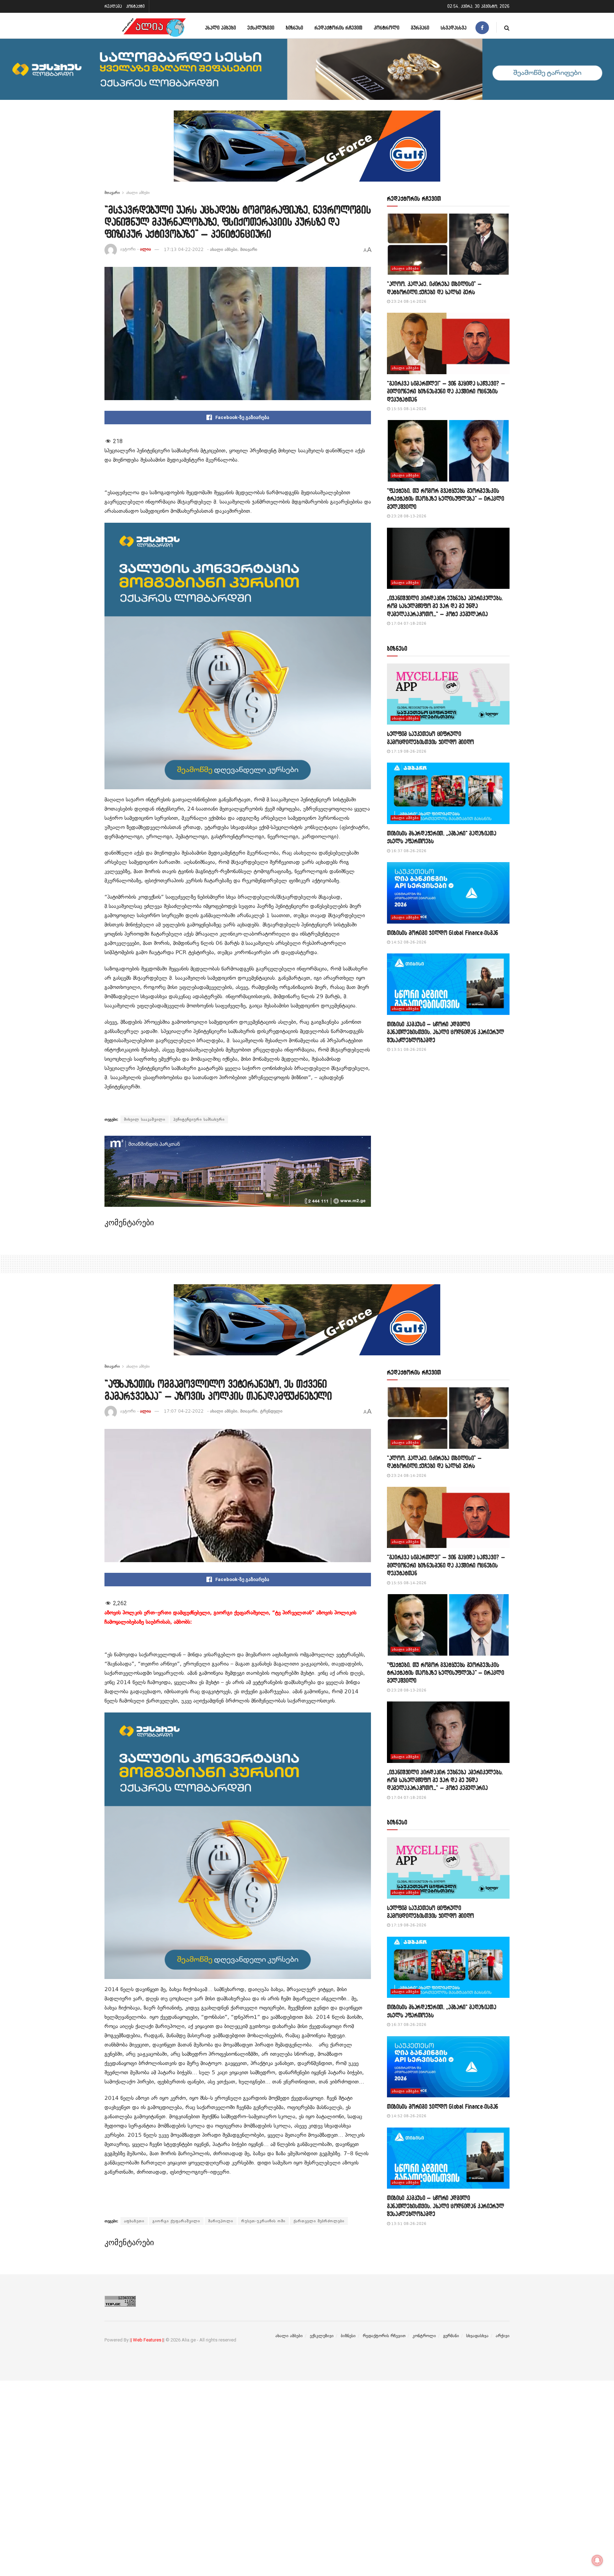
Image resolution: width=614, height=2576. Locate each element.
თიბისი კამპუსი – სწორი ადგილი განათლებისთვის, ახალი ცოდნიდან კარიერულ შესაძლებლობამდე (446, 1032)
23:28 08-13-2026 (408, 516)
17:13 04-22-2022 (184, 249)
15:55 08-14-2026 (408, 409)
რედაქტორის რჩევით (338, 28)
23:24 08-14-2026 (408, 302)
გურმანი (420, 28)
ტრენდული (271, 1411)
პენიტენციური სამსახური (199, 1119)
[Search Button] (507, 28)
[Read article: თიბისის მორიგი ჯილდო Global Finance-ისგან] (448, 893)
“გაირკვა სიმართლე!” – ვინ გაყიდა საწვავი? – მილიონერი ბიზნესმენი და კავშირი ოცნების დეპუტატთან (446, 391)
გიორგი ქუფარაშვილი (176, 2221)
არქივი (503, 2336)
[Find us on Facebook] (482, 28)
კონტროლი (387, 28)
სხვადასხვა (454, 28)
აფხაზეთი (134, 2221)
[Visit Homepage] (154, 28)
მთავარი (112, 193)
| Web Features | (147, 2340)
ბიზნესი (294, 28)
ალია (146, 249)
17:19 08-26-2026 (408, 751)
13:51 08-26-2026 (408, 1050)
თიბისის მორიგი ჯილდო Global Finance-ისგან (443, 933)
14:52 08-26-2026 (408, 942)
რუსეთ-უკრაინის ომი (263, 2221)
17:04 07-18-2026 (408, 623)
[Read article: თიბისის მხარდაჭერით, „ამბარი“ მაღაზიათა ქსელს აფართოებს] (448, 793)
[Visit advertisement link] (307, 151)
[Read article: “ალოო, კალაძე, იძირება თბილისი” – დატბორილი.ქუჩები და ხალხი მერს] (448, 244)
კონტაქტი (135, 6)
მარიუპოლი (221, 2221)
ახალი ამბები (220, 28)
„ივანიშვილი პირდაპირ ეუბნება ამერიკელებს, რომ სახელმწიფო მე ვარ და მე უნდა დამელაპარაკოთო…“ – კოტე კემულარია (445, 606)
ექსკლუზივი (261, 28)
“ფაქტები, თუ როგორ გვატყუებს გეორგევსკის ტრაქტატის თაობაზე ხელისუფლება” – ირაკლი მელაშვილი (446, 499)
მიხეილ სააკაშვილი (145, 1119)
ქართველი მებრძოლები (319, 2221)
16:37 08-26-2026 (408, 851)
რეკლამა (113, 6)
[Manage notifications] (597, 2560)
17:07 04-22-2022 (184, 1411)
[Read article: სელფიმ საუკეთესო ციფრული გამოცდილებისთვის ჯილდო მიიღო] (448, 694)
